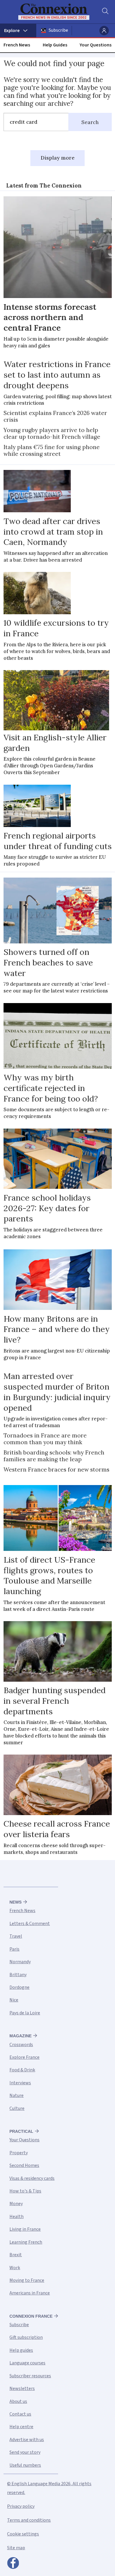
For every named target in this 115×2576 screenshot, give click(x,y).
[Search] (105, 12)
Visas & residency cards (32, 2178)
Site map (16, 2548)
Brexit (16, 2255)
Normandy (20, 1962)
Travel (16, 1936)
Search (90, 122)
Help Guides (55, 45)
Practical (21, 2131)
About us (18, 2401)
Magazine (20, 2036)
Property (19, 2153)
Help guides (21, 2350)
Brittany (18, 1975)
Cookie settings (23, 2534)
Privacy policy (21, 2506)
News (15, 1902)
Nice (14, 2000)
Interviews (20, 2083)
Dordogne (19, 1987)
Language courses (27, 2363)
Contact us (20, 2414)
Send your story (25, 2452)
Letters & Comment (30, 1924)
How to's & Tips (25, 2191)
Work (15, 2268)
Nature (17, 2095)
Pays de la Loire (25, 2013)
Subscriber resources (30, 2376)
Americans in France (30, 2293)
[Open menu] (18, 31)
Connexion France (31, 2316)
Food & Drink (22, 2070)
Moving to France (27, 2280)
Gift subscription (26, 2337)
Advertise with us (27, 2440)
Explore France (24, 2057)
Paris (14, 1949)
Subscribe (58, 30)
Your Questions (96, 45)
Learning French (26, 2242)
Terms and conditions (29, 2520)
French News (17, 45)
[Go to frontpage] (54, 12)
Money (16, 2204)
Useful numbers (25, 2465)
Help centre (21, 2427)
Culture (17, 2108)
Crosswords (21, 2045)
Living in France (25, 2229)
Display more (58, 158)
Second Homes (24, 2165)
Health (17, 2217)
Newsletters (22, 2388)
